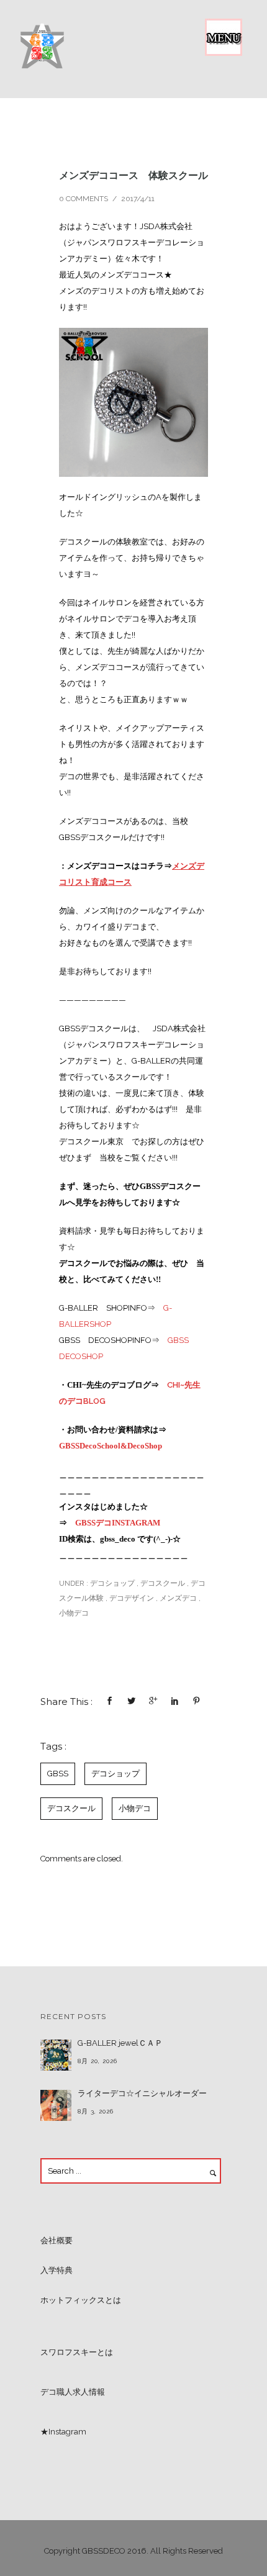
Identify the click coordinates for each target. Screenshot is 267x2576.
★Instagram (63, 2432)
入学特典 (57, 2270)
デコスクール (163, 1583)
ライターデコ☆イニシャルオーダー (142, 2093)
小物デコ (74, 1613)
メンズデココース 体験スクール (133, 175)
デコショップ (111, 1583)
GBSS (58, 1774)
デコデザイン (132, 1598)
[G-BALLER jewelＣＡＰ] (56, 2055)
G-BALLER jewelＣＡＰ (120, 2043)
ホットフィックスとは (81, 2300)
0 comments (84, 199)
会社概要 (57, 2240)
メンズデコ (178, 1598)
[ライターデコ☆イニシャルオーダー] (56, 2105)
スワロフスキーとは (77, 2352)
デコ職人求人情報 (73, 2392)
